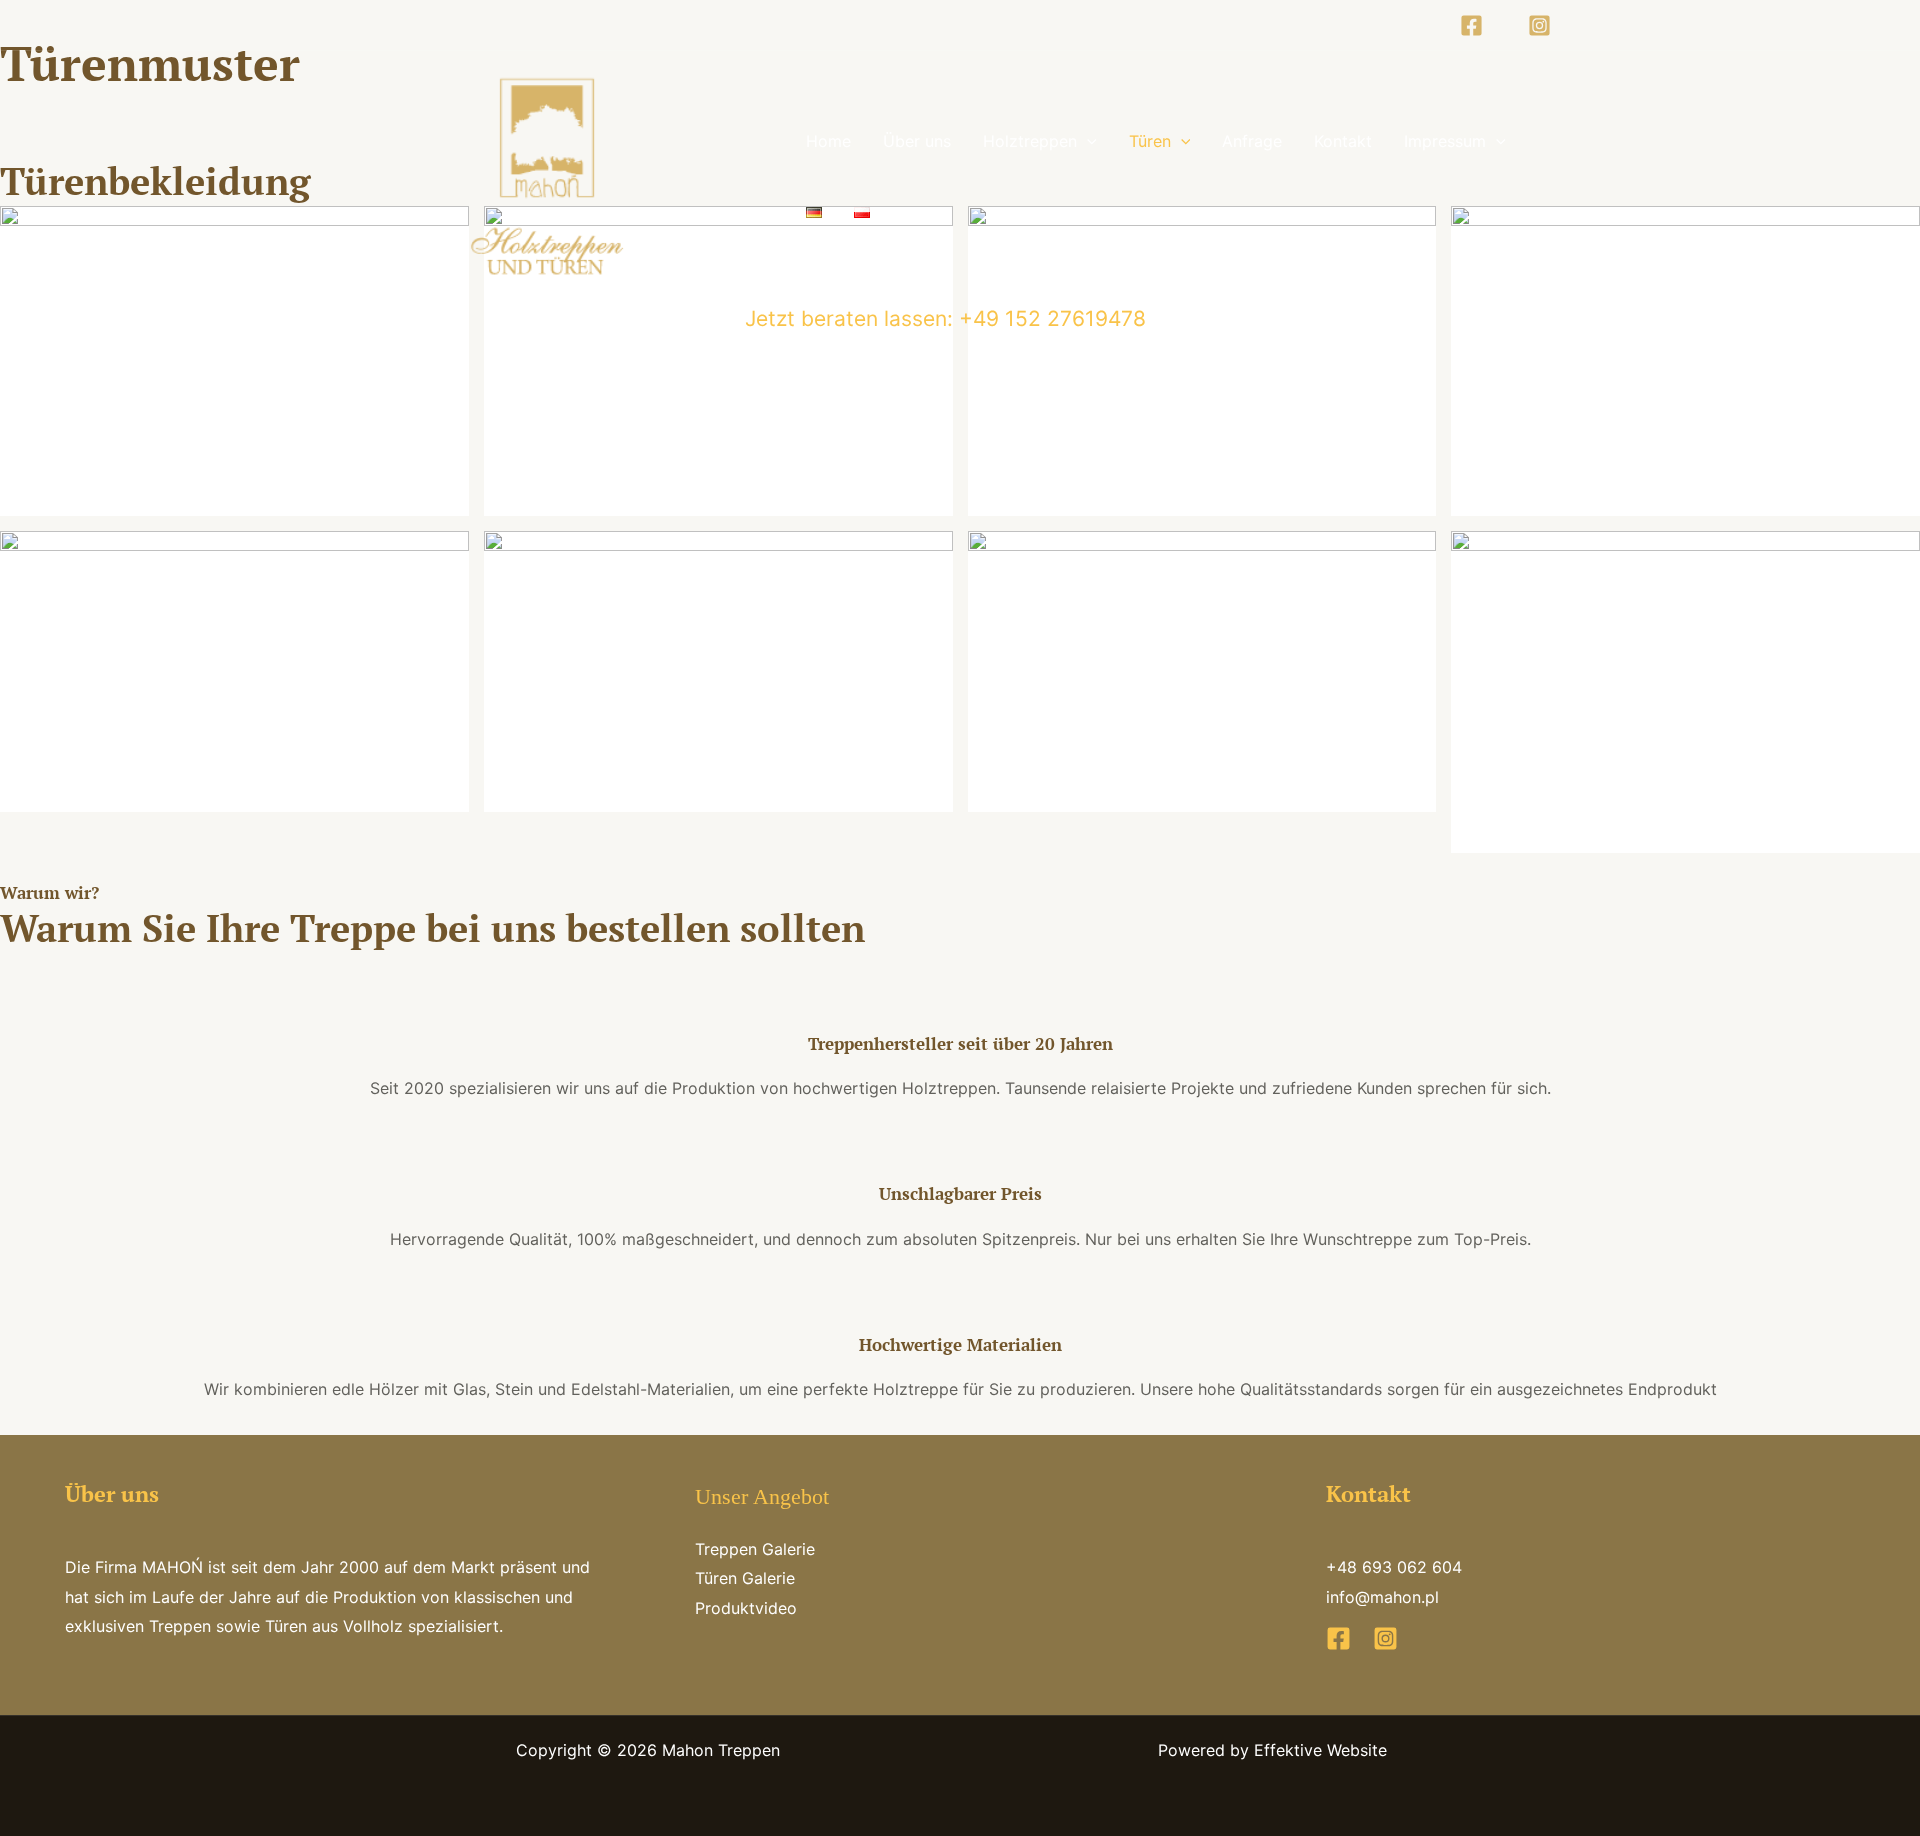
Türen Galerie (745, 1578)
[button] (1087, 141)
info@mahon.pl (1382, 1597)
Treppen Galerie (755, 1549)
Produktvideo (746, 1608)
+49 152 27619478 (1049, 318)
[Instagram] (1539, 25)
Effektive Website (1320, 1750)
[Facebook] (1471, 25)
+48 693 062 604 (1394, 1567)
